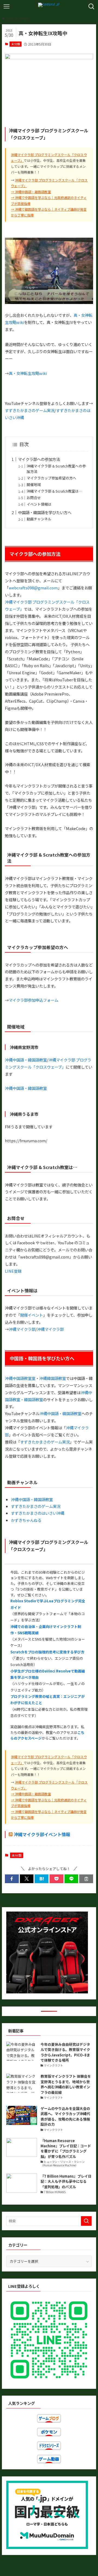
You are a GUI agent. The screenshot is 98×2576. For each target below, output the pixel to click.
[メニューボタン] (7, 7)
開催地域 (34, 485)
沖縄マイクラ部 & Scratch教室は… (54, 491)
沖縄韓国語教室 (53, 1378)
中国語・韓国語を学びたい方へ (45, 512)
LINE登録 (13, 1271)
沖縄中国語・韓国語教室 (33, 192)
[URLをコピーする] (86, 1879)
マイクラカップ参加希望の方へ (51, 478)
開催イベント (32, 1315)
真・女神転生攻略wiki (28, 373)
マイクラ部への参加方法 (39, 459)
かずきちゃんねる (26, 1520)
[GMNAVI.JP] (49, 7)
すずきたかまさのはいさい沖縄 (38, 1513)
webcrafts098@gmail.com (33, 588)
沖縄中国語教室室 (20, 1378)
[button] (12, 1879)
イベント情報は (39, 504)
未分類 (16, 44)
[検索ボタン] (91, 7)
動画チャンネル (39, 519)
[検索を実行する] (86, 2221)
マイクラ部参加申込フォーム (33, 1000)
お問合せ (34, 498)
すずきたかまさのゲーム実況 (30, 410)
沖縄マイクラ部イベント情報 (42, 1834)
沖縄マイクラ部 (22, 1329)
